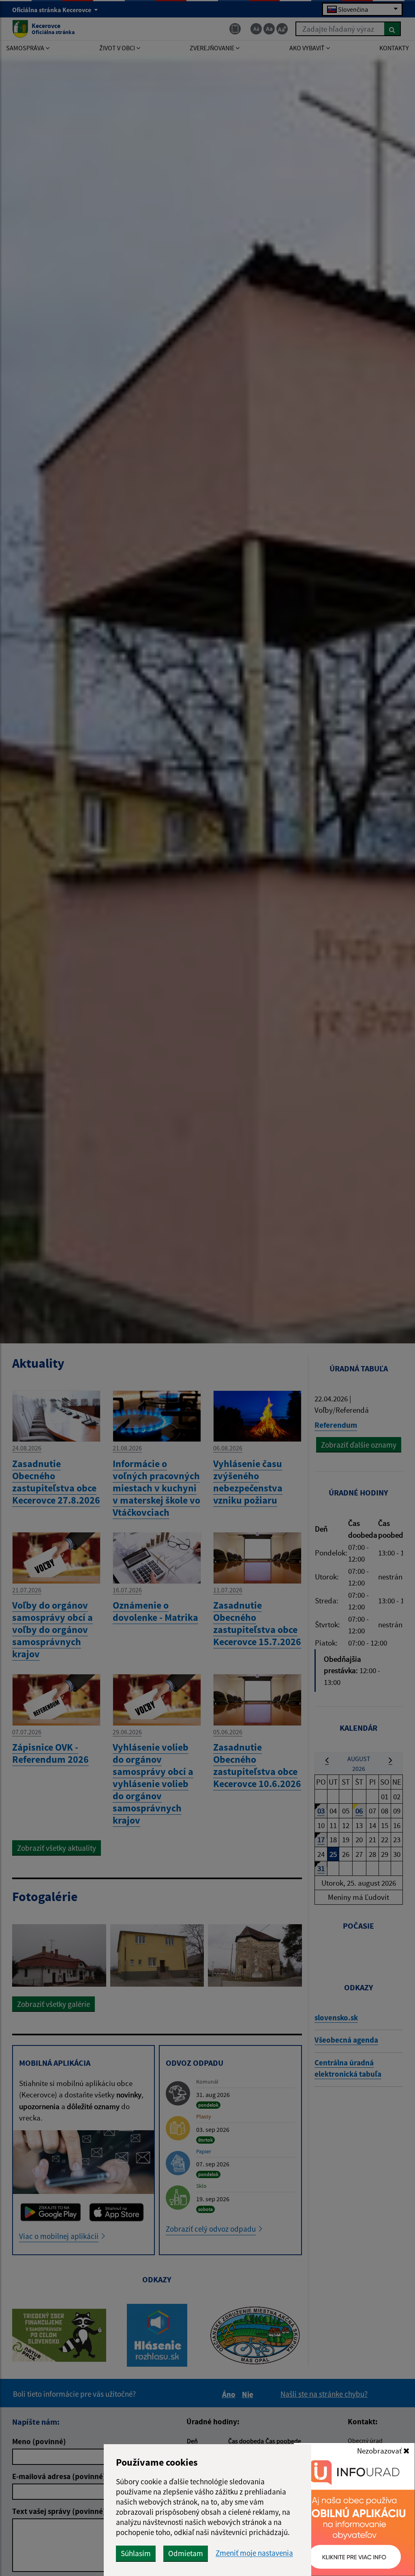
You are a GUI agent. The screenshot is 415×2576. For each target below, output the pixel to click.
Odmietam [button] (186, 2553)
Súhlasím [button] (136, 2553)
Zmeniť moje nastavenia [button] (254, 2553)
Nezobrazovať (380, 2451)
